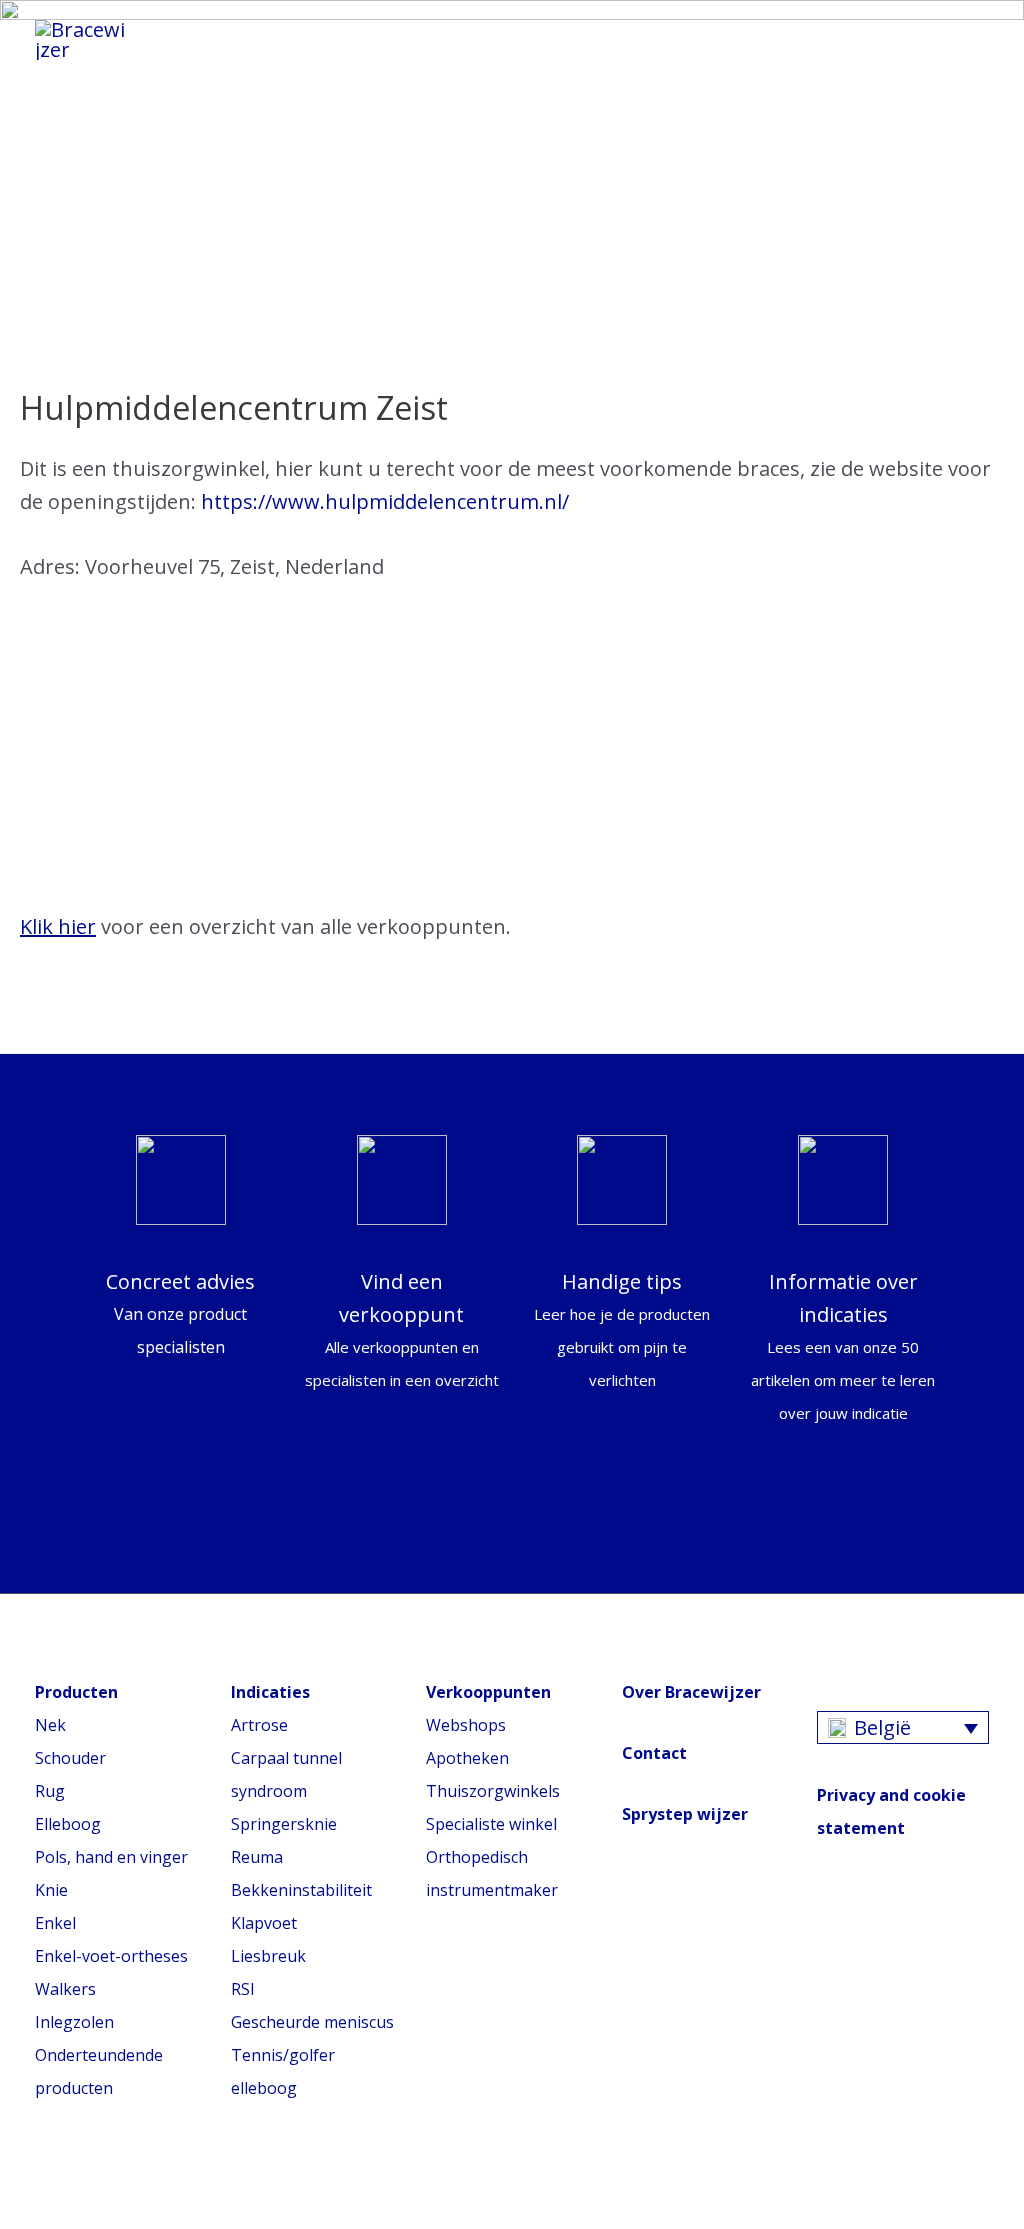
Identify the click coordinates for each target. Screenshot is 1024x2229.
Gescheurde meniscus (312, 2022)
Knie (51, 1890)
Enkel (55, 1923)
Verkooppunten (430, 54)
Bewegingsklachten (669, 34)
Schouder (70, 1758)
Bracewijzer (248, 54)
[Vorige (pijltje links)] (20, 2219)
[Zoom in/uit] (155, 2185)
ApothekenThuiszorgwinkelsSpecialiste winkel (493, 1791)
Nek (50, 1725)
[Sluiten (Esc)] (20, 2185)
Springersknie (284, 1824)
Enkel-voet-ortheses (111, 1956)
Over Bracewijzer (691, 1692)
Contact (654, 1753)
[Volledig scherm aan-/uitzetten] (110, 2185)
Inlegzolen (74, 2022)
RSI (243, 1989)
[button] (961, 40)
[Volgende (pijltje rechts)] (65, 2219)
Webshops (466, 1725)
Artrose (259, 1725)
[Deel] (65, 2185)
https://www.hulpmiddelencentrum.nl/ (385, 501)
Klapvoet (264, 1923)
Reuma (257, 1857)
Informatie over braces (407, 34)
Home (217, 34)
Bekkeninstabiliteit (301, 1890)
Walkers (65, 1989)
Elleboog (68, 1824)
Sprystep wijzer (685, 1814)
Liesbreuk (268, 1956)
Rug (50, 1791)
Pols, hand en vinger (111, 1857)
